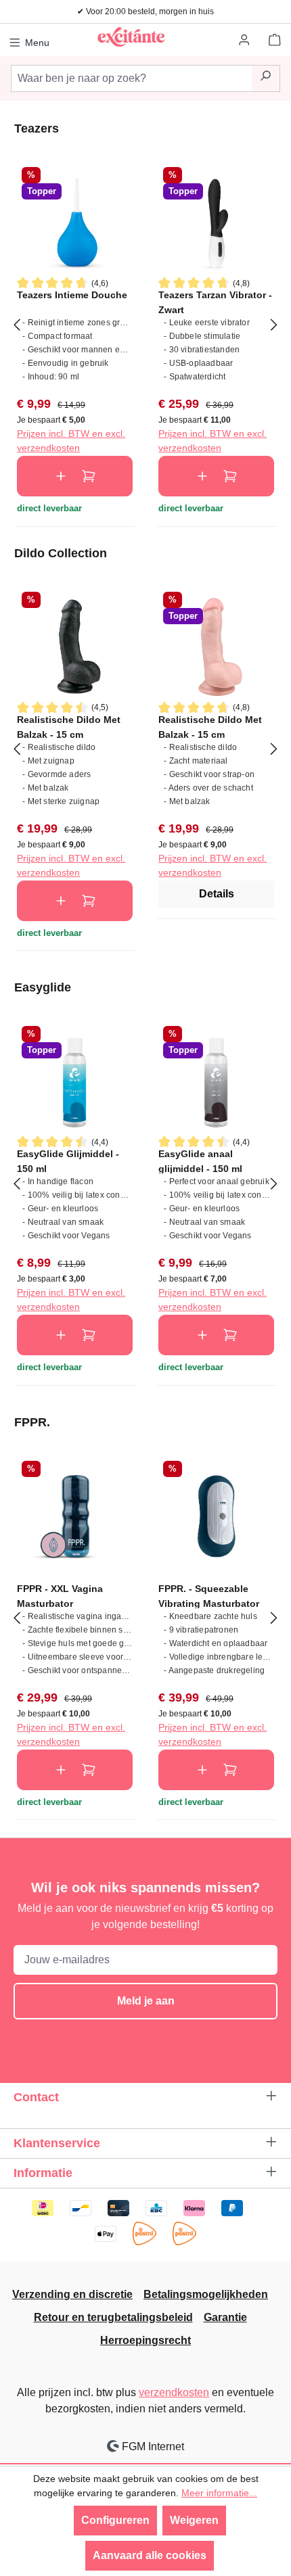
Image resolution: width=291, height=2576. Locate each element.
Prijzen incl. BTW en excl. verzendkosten (71, 441)
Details (217, 894)
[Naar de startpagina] (131, 37)
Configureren (115, 2520)
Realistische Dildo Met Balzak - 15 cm (69, 727)
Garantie (225, 2317)
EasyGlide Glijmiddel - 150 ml (68, 1161)
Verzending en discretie (72, 2294)
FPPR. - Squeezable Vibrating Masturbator (209, 1596)
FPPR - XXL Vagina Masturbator (60, 1596)
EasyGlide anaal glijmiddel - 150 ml (200, 1161)
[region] (145, 324)
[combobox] (131, 78)
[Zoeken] (266, 78)
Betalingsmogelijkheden (206, 2294)
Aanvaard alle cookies (150, 2555)
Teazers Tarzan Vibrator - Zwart (215, 302)
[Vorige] (17, 324)
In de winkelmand (75, 476)
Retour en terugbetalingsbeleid (113, 2317)
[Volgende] (274, 324)
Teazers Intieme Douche (72, 295)
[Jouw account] (245, 41)
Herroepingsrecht (145, 2340)
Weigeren (194, 2520)
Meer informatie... (219, 2493)
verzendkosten (174, 2392)
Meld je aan (146, 2001)
